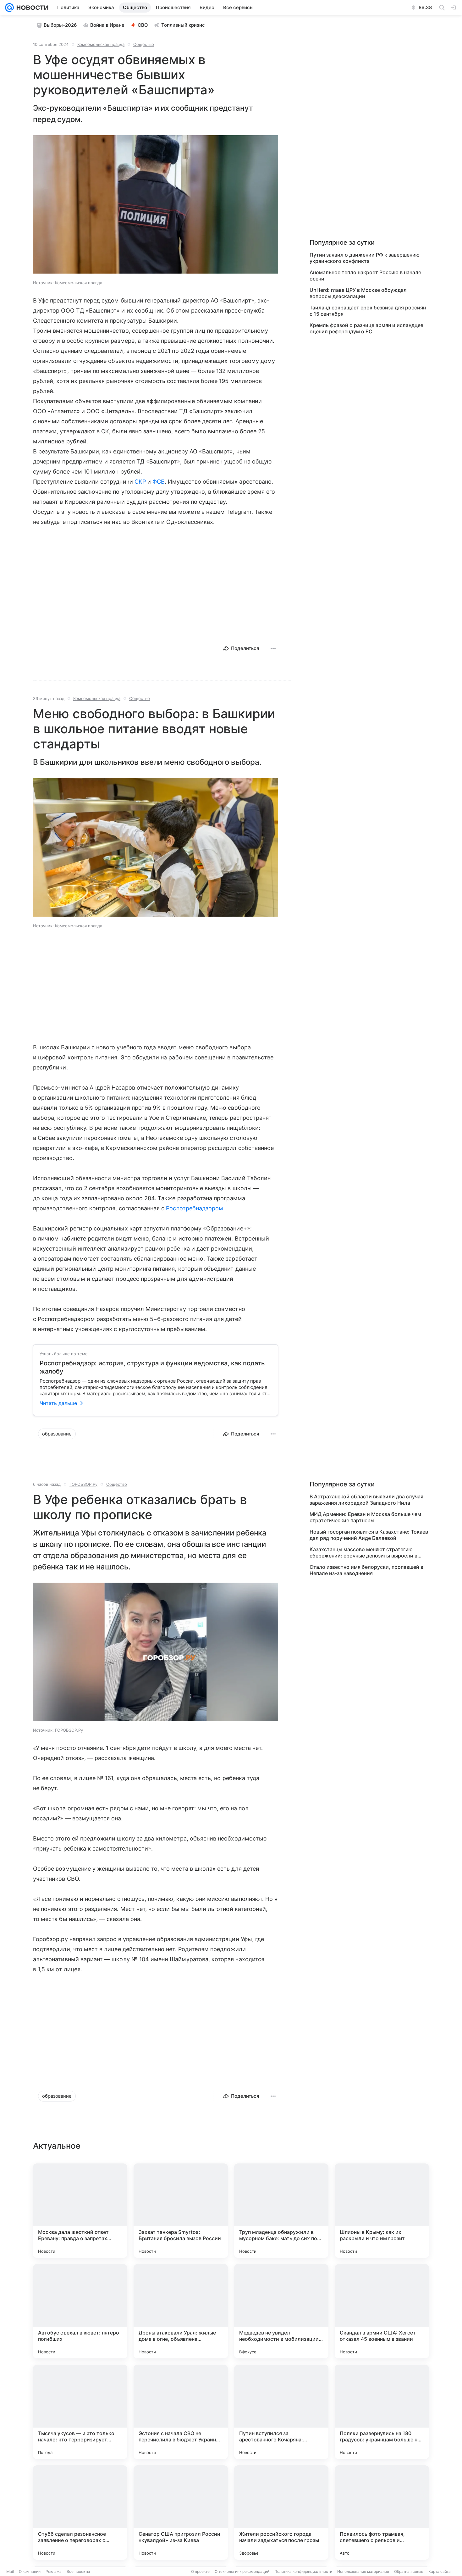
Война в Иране (107, 25)
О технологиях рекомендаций (242, 2571)
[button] (156, 205)
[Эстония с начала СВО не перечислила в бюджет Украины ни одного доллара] (181, 2412)
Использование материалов (363, 2571)
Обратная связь (409, 2571)
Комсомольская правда (101, 44)
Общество (144, 44)
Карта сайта (440, 2571)
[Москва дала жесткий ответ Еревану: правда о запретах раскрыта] (80, 2211)
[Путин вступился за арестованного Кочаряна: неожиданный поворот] (281, 2412)
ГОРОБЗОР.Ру (83, 1484)
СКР (140, 482)
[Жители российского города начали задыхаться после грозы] (281, 2512)
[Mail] (9, 8)
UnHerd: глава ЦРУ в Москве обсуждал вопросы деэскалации (358, 293)
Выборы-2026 (60, 25)
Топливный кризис (183, 25)
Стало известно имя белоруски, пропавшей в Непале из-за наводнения (366, 1570)
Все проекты (78, 2571)
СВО (143, 25)
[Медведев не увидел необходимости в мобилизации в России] (281, 2311)
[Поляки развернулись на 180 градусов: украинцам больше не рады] (382, 2412)
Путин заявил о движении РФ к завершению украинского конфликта (365, 258)
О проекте (200, 2571)
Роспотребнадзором (195, 1208)
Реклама (54, 2571)
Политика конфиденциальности (303, 2571)
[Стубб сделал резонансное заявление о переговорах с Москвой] (80, 2512)
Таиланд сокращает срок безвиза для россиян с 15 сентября (368, 311)
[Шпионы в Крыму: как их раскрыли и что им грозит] (382, 2211)
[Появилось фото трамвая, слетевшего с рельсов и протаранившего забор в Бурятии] (382, 2512)
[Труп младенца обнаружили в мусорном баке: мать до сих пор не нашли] (281, 2211)
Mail (10, 2571)
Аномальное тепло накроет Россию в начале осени (365, 275)
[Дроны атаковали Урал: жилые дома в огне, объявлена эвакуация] (181, 2311)
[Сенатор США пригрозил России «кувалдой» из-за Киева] (181, 2512)
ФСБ (159, 482)
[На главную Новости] (31, 8)
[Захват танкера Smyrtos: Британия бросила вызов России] (181, 2211)
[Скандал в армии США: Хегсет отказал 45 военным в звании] (382, 2311)
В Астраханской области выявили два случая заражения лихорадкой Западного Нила (366, 1500)
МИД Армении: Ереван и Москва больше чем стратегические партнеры (365, 1517)
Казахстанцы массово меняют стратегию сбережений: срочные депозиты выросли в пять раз (363, 1552)
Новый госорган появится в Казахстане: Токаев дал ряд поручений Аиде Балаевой (369, 1535)
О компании (30, 2571)
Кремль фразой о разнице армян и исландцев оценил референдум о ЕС (366, 328)
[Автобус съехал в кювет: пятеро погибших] (80, 2311)
